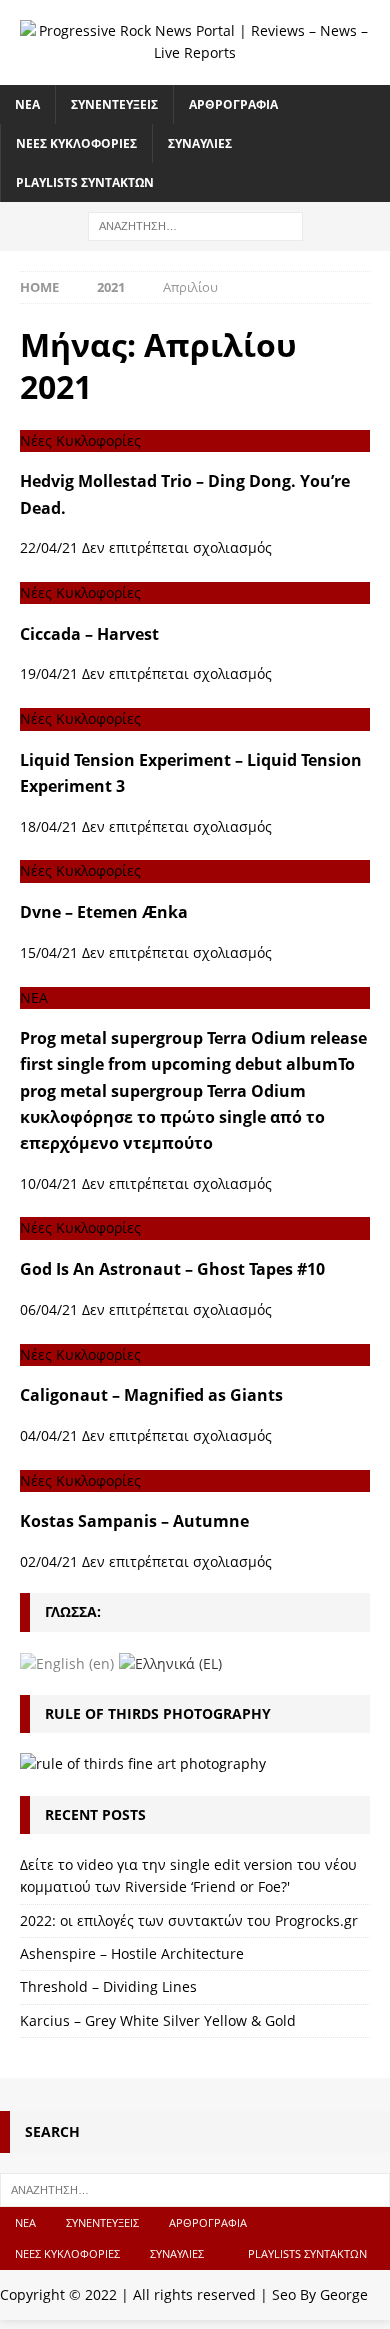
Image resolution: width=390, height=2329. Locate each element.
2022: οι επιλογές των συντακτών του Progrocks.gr (189, 1920)
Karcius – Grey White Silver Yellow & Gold (158, 2020)
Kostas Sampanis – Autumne (134, 1521)
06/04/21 (49, 1309)
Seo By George (320, 2294)
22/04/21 (49, 547)
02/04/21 (49, 1561)
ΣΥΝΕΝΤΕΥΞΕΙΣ (114, 104)
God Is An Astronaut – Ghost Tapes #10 (172, 1269)
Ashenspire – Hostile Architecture (132, 1953)
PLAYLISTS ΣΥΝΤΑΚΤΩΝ (85, 182)
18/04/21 (49, 826)
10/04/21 (49, 1183)
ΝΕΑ (27, 104)
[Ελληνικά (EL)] (170, 1662)
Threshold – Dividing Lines (108, 1986)
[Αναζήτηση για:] (195, 225)
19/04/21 (49, 673)
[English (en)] (67, 1662)
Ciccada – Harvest (89, 634)
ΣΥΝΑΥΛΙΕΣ (200, 143)
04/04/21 (49, 1435)
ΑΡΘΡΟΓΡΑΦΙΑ (233, 104)
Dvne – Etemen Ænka (104, 912)
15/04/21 (49, 952)
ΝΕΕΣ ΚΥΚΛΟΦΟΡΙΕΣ (76, 143)
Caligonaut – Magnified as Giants (151, 1395)
